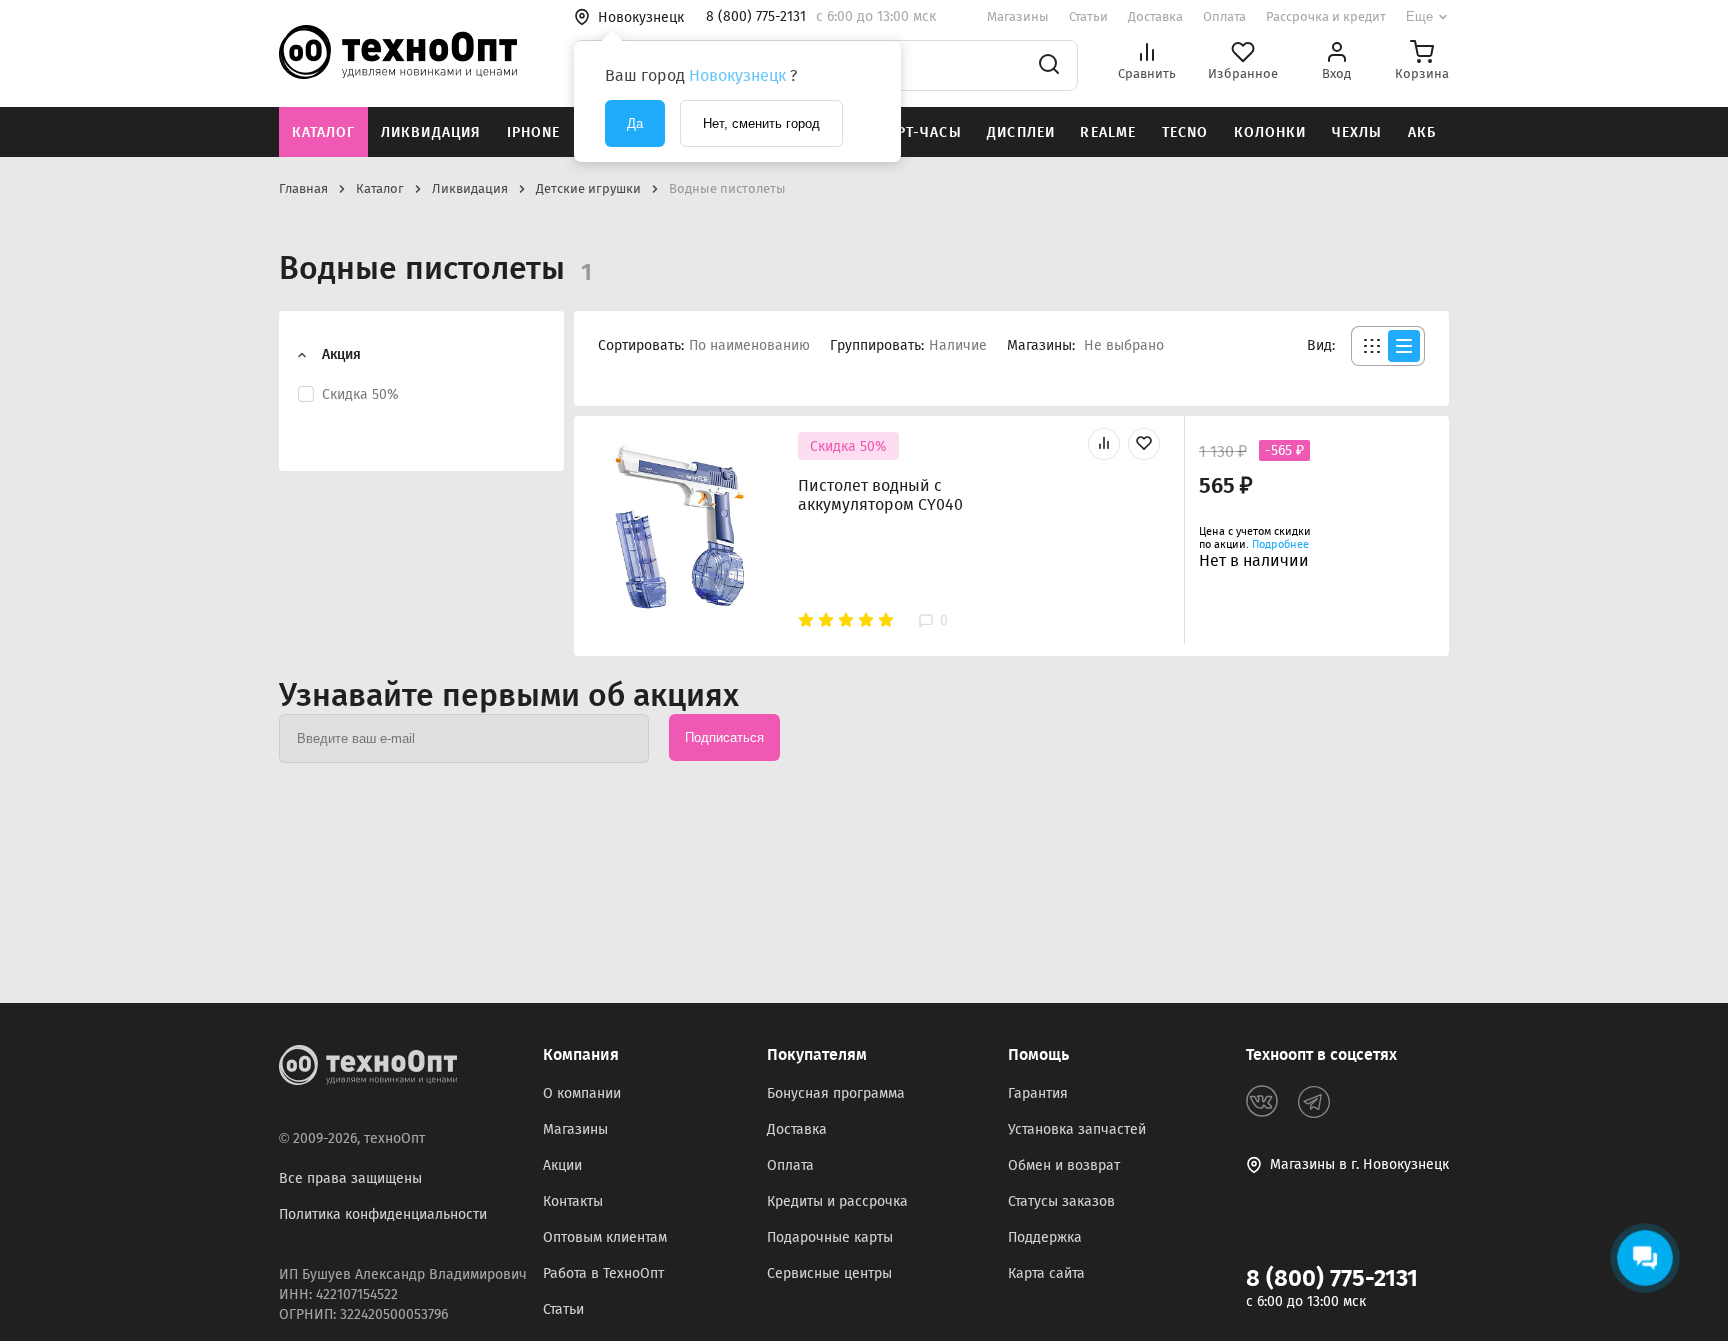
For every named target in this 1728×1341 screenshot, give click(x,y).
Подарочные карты (830, 1237)
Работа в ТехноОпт (603, 1273)
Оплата (1224, 16)
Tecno (1185, 132)
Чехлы (1357, 132)
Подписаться (724, 737)
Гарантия (1038, 1093)
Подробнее (1280, 544)
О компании (582, 1093)
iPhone (534, 132)
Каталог (324, 132)
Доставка (1155, 16)
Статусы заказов (1061, 1201)
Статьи (1088, 16)
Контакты (573, 1201)
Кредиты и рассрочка (837, 1201)
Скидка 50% (848, 446)
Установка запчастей (1077, 1129)
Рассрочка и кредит (1326, 16)
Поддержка (1045, 1237)
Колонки (1270, 132)
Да (635, 123)
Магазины (1018, 16)
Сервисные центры (829, 1273)
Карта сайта (1046, 1273)
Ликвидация (431, 132)
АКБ (1422, 132)
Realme (1108, 132)
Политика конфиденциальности (383, 1214)
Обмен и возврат (1064, 1165)
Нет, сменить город (761, 123)
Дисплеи (1021, 132)
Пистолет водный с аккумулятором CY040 (880, 495)
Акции (562, 1165)
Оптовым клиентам (605, 1237)
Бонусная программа (836, 1093)
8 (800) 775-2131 (1332, 1278)
